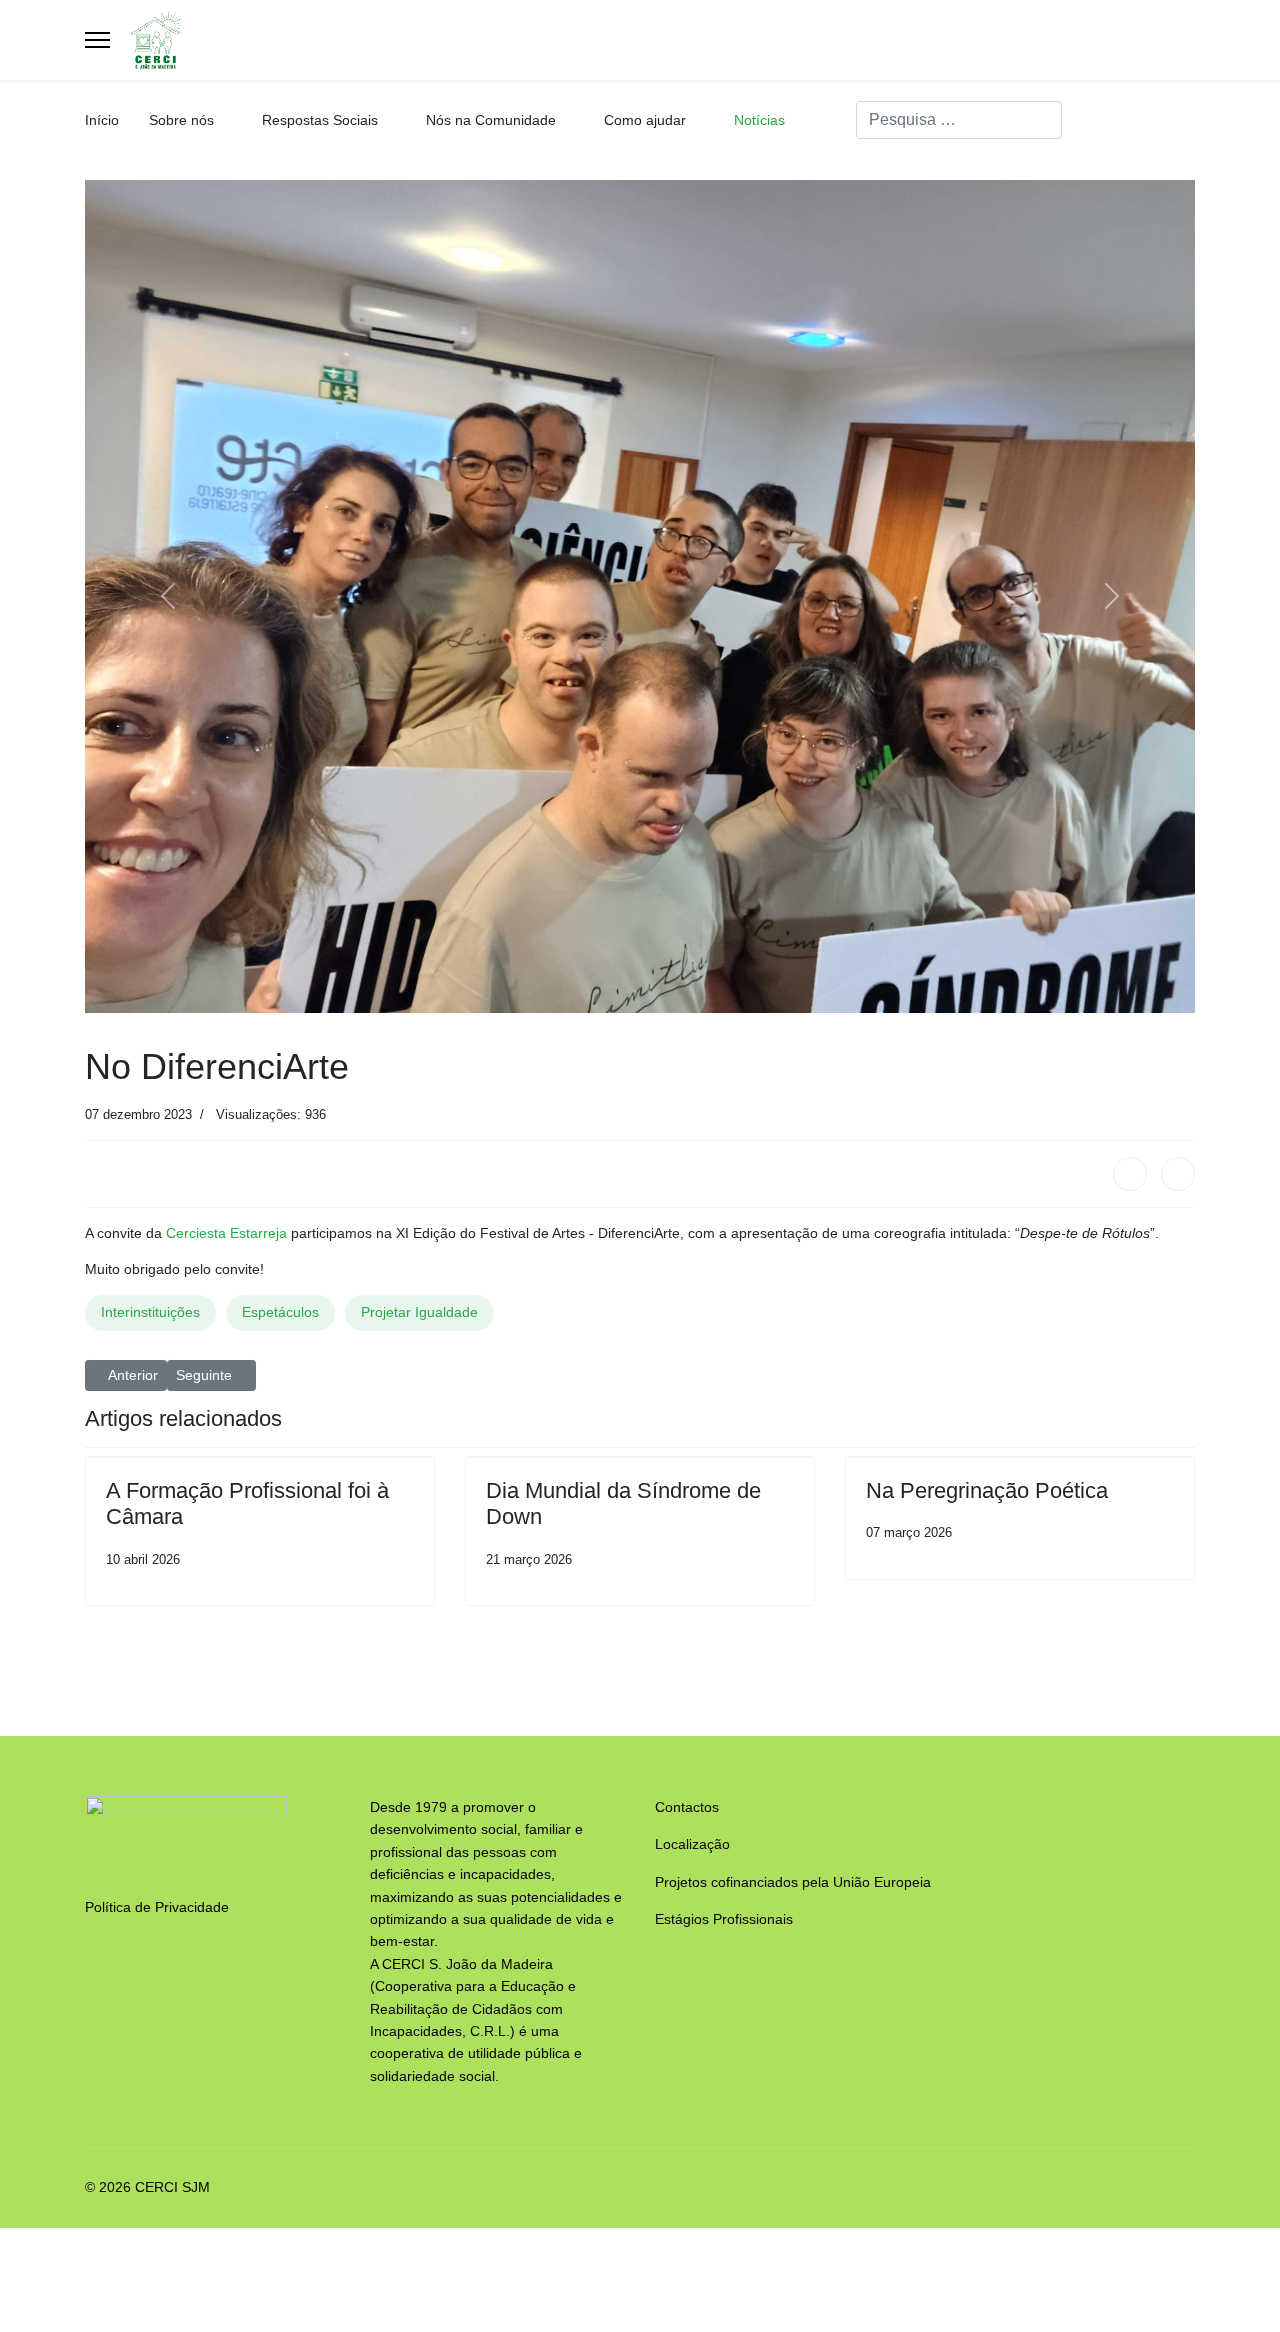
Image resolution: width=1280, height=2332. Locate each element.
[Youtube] (1158, 120)
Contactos (687, 1807)
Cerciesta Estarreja (226, 1233)
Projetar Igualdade (419, 1312)
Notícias (759, 120)
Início (102, 120)
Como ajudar (645, 120)
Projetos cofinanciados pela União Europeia (793, 1882)
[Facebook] (1127, 120)
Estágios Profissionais (724, 1919)
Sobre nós (181, 120)
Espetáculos (280, 1312)
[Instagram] (1189, 120)
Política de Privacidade (157, 1907)
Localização (692, 1844)
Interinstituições (150, 1312)
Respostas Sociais (320, 120)
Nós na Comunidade (491, 120)
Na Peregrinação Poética (987, 1490)
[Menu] (97, 40)
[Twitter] (1178, 1174)
